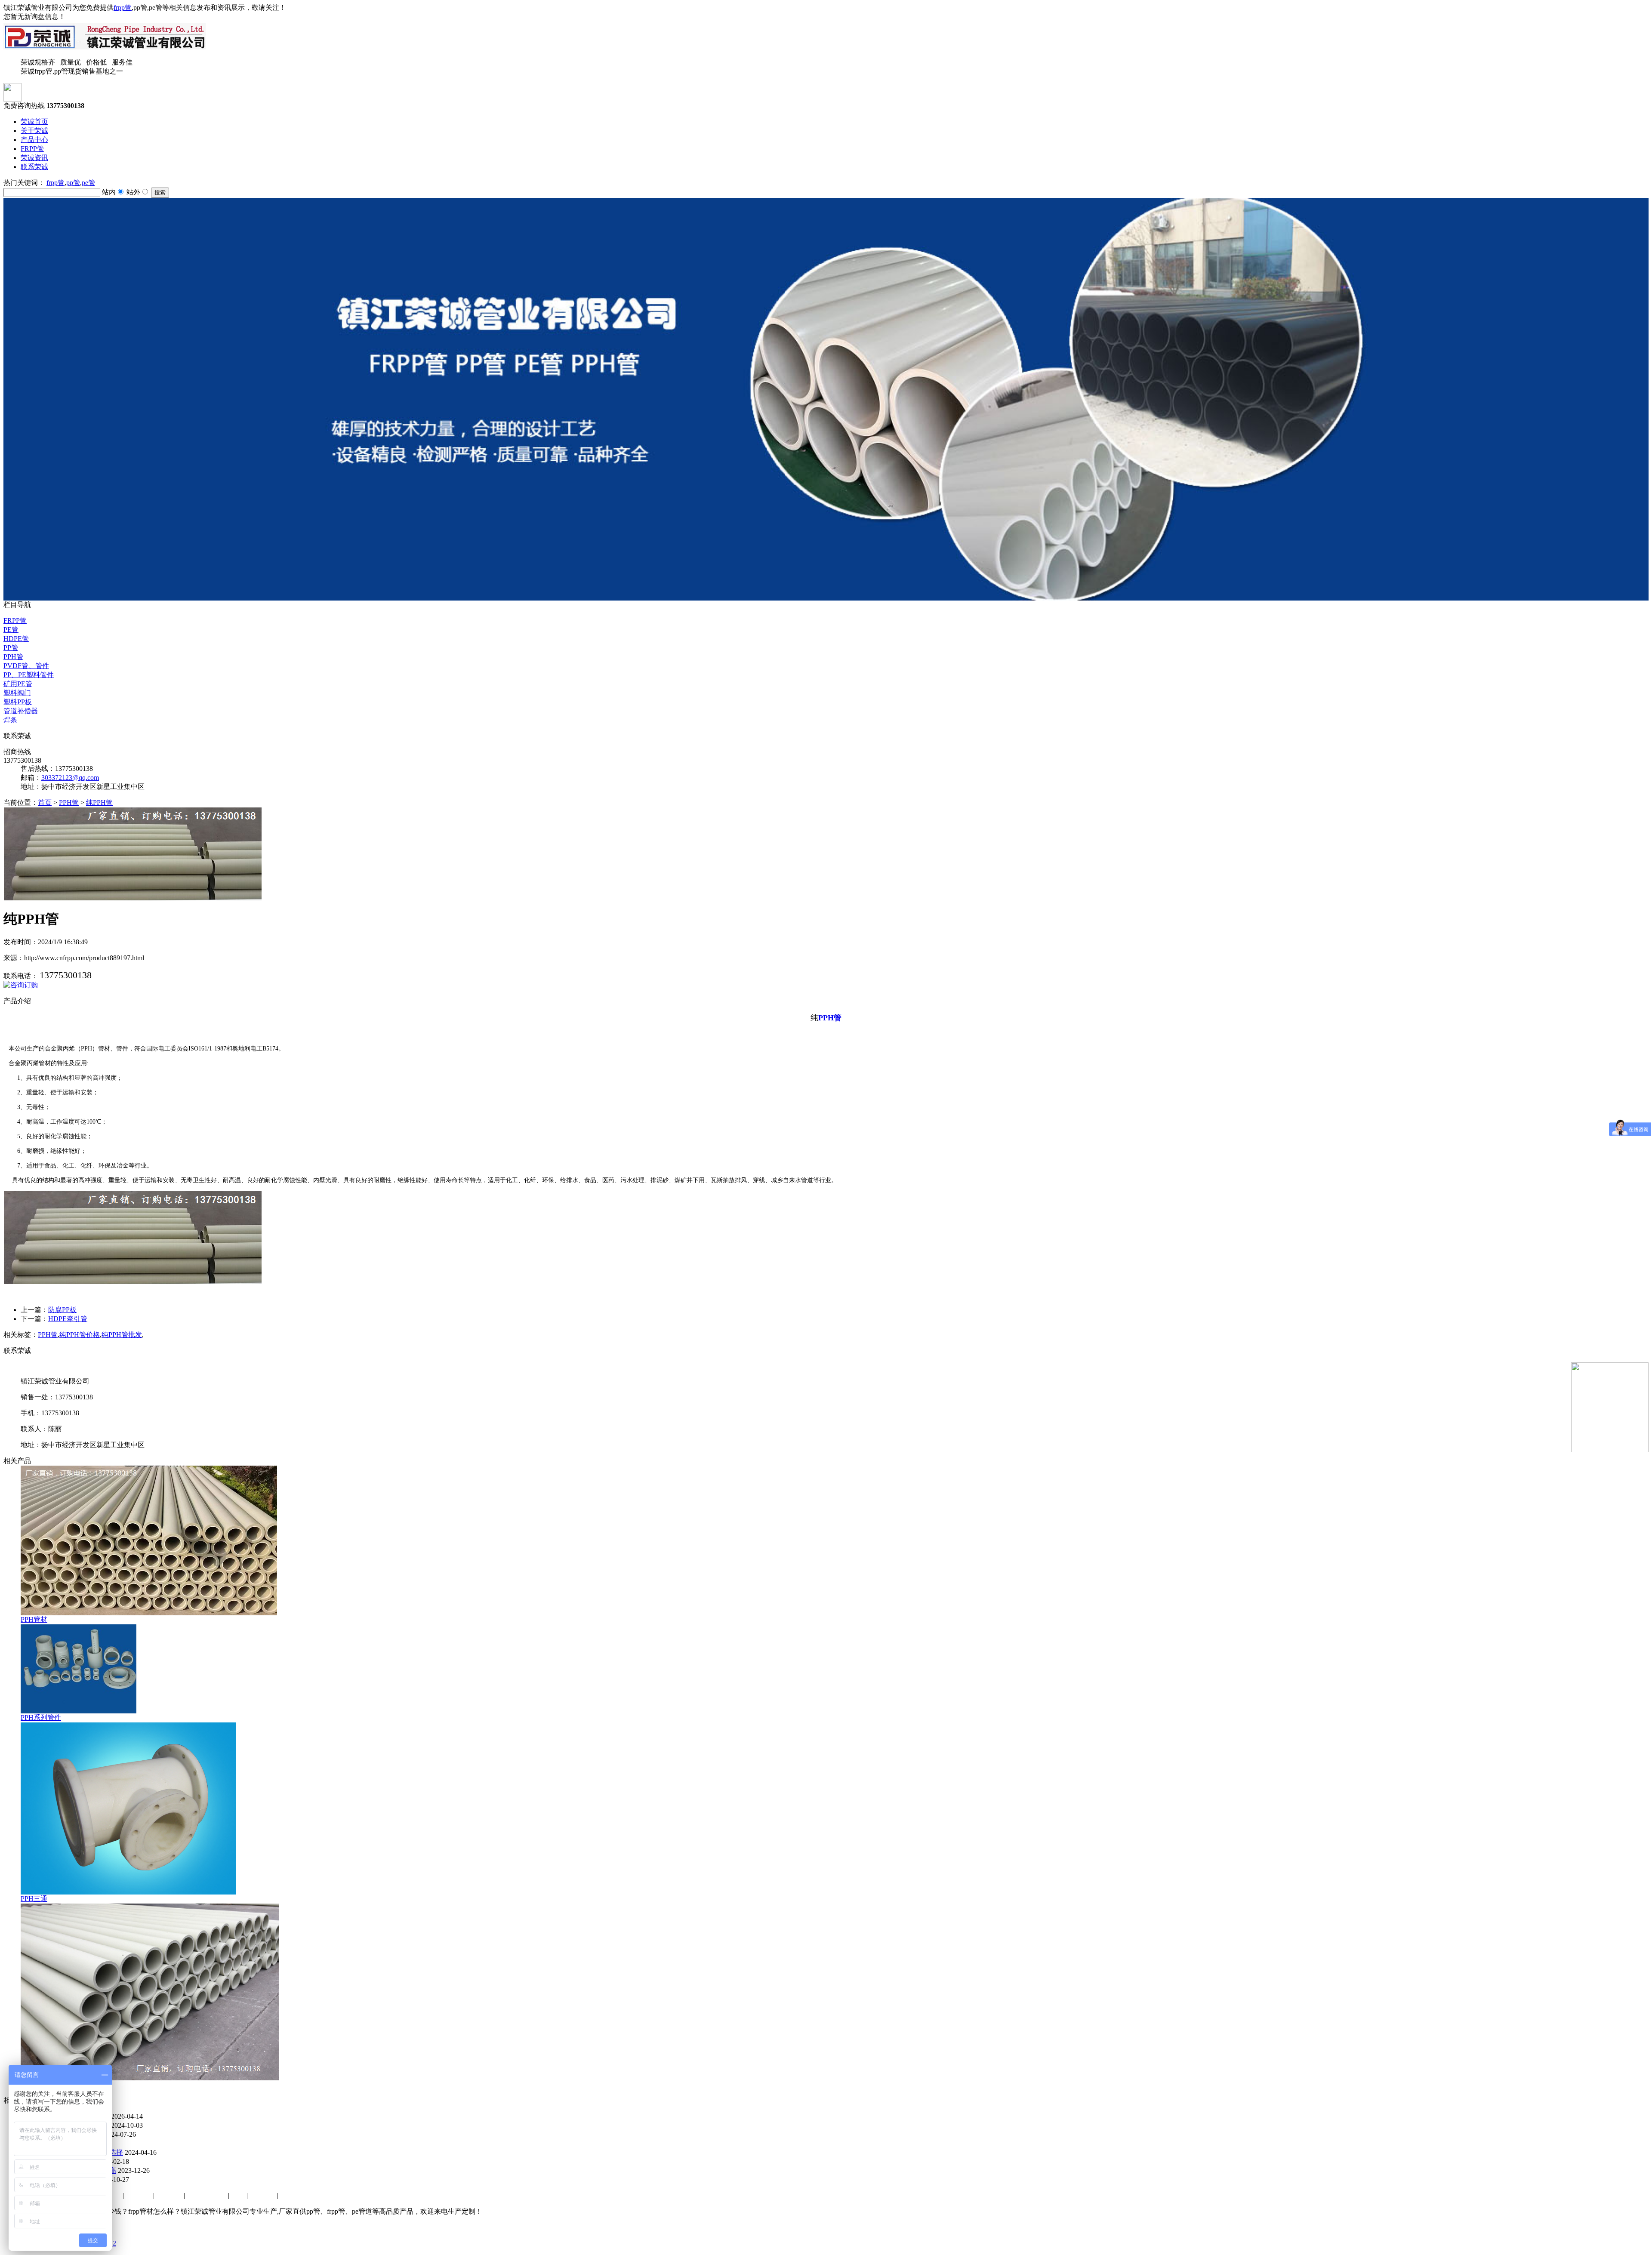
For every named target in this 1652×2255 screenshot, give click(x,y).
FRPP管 (32, 149)
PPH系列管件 (41, 1717)
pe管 (88, 183)
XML (239, 2195)
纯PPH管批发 (122, 1335)
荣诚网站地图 (207, 2195)
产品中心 (34, 140)
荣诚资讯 (34, 158)
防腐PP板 (62, 1310)
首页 (45, 802)
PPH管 (13, 657)
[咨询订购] (21, 985)
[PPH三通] (128, 1892)
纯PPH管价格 (80, 1335)
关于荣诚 (34, 131)
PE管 (11, 630)
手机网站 (263, 2195)
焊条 (10, 720)
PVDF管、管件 (26, 666)
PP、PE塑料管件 (29, 675)
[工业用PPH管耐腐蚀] (150, 2078)
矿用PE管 (18, 684)
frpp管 (123, 8)
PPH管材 (34, 1619)
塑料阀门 (17, 693)
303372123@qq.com (70, 778)
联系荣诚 (34, 167)
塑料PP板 (18, 702)
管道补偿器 (21, 711)
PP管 (11, 648)
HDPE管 (16, 639)
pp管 (73, 183)
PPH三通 (34, 1899)
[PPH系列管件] (79, 1711)
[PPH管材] (149, 1613)
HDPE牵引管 (68, 1319)
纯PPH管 (99, 802)
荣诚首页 (34, 122)
